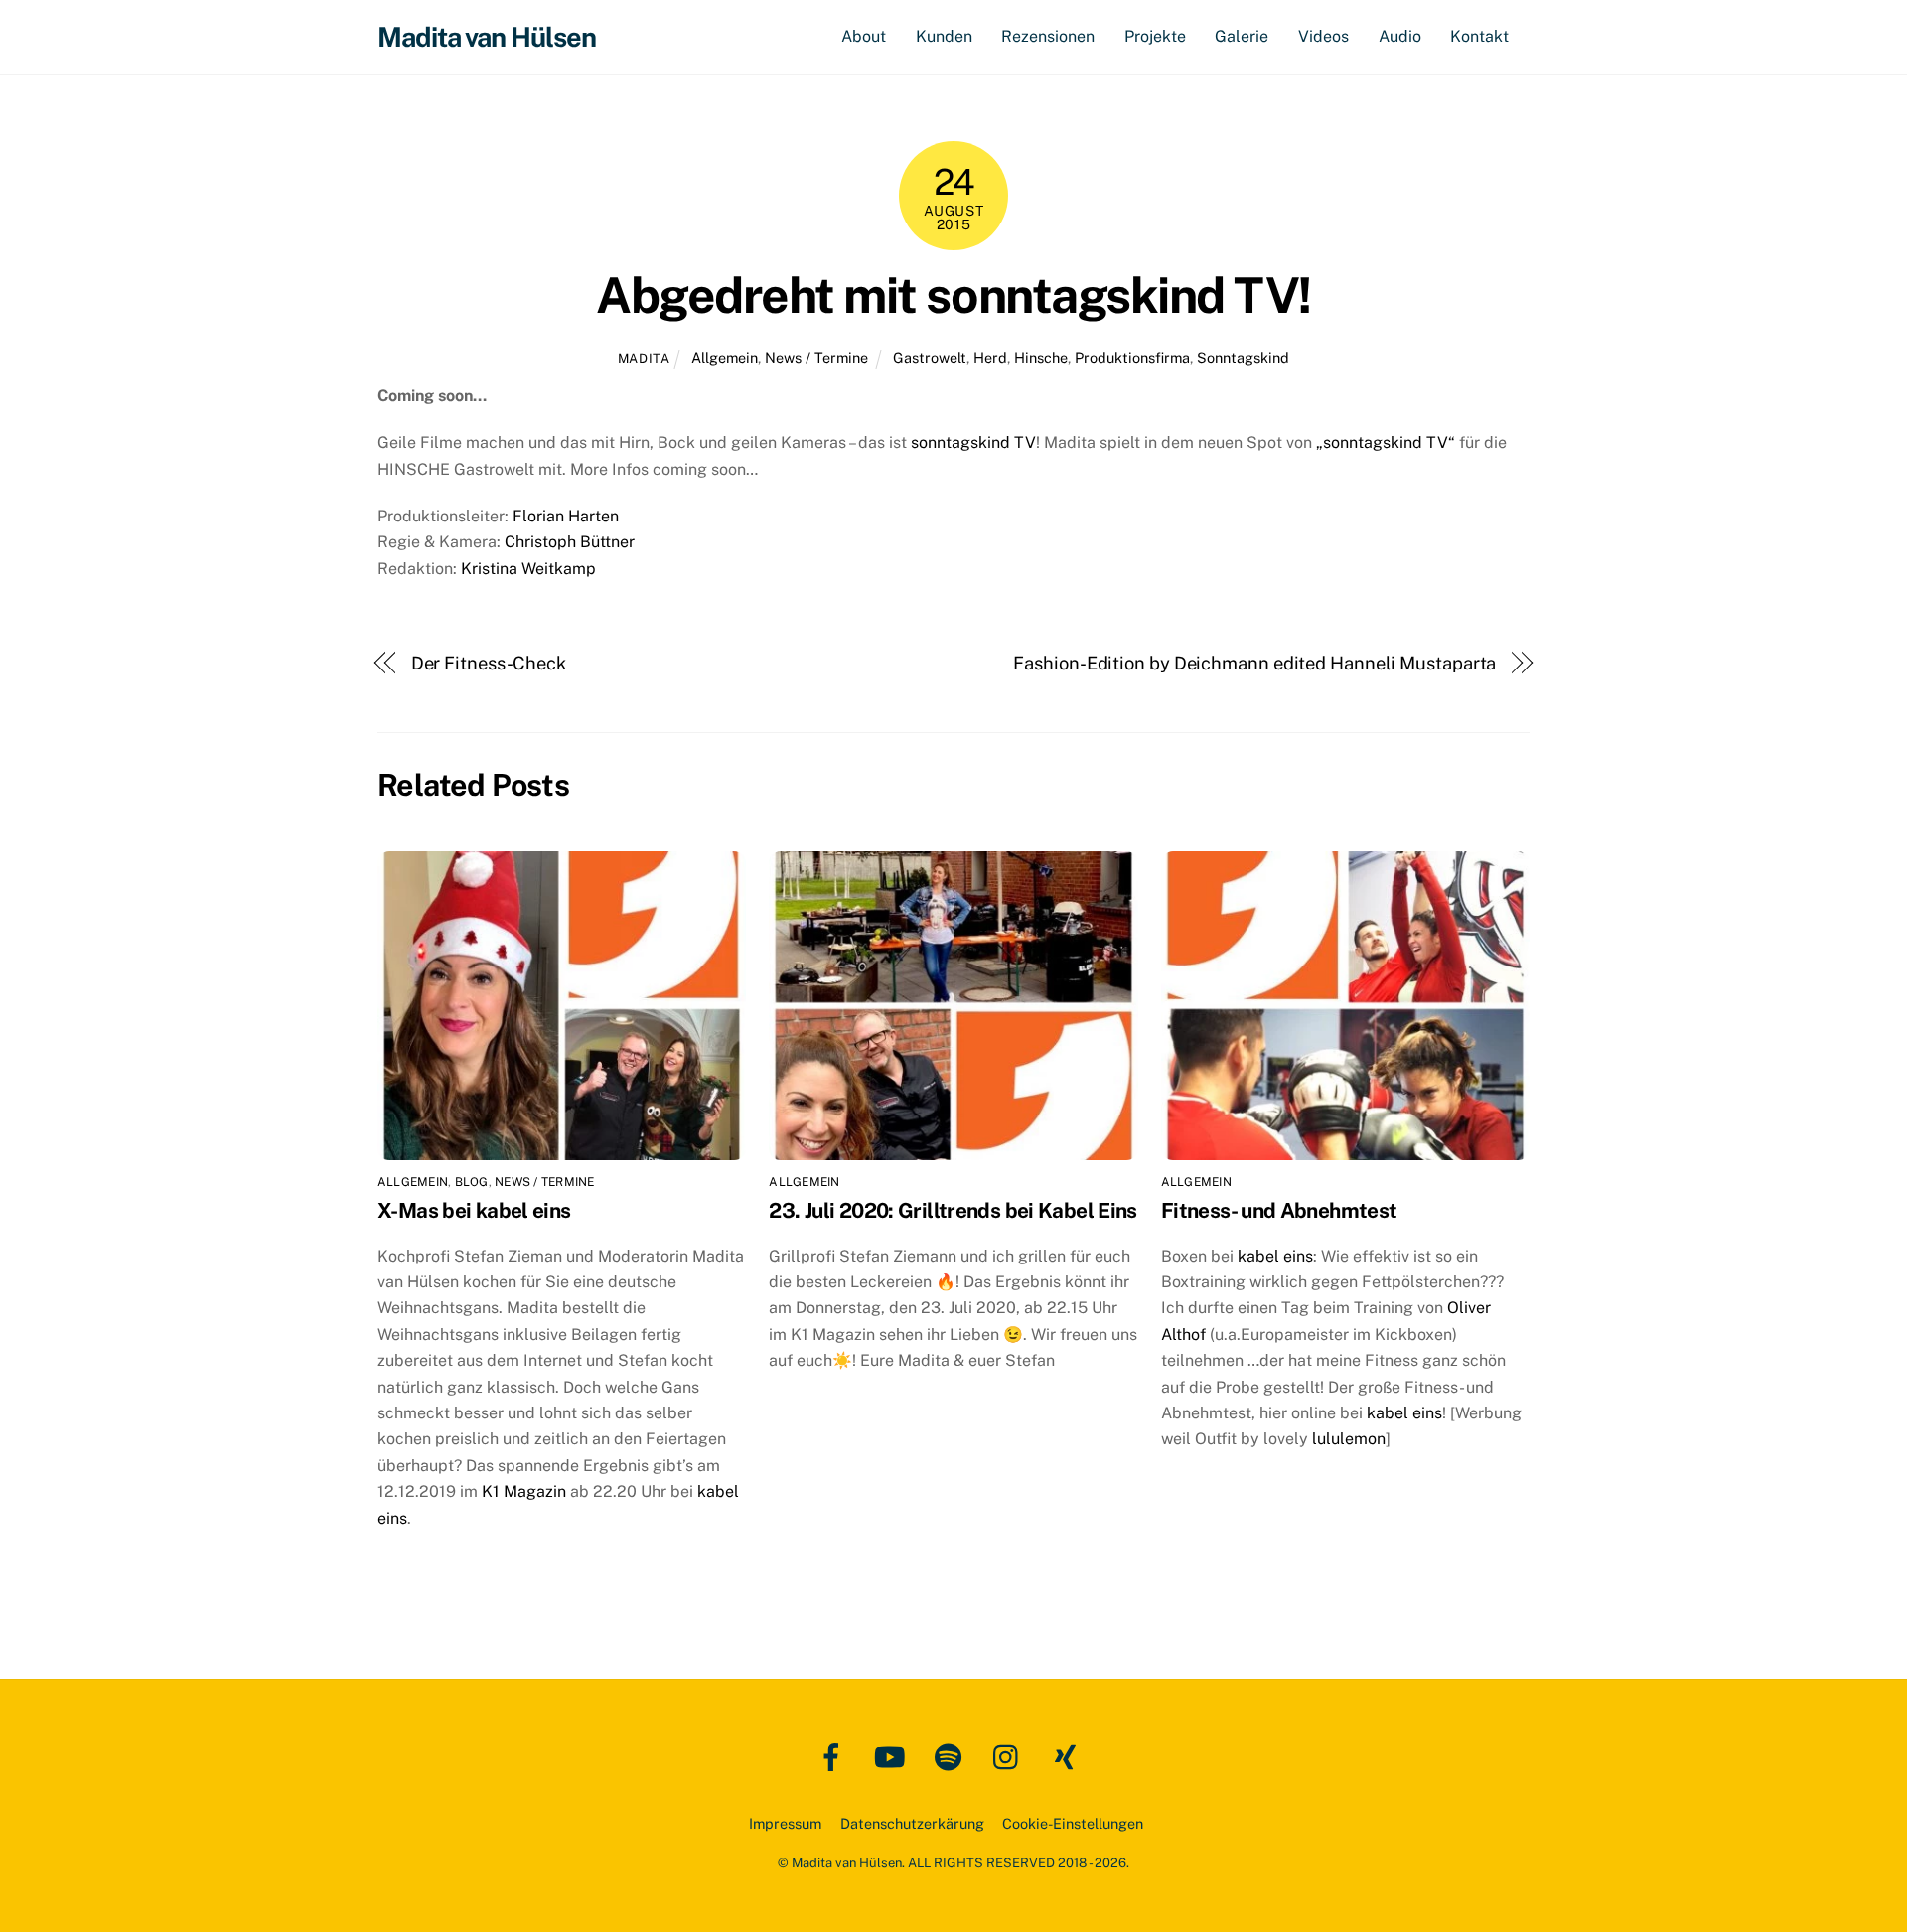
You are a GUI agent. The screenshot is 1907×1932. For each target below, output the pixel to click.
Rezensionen (1048, 36)
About (864, 36)
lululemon (1349, 1439)
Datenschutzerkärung (912, 1823)
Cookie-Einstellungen (1073, 1823)
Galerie (1242, 36)
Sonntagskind (1243, 357)
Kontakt (1479, 36)
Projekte (1155, 36)
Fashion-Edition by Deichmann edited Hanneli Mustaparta (1254, 663)
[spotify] (952, 1756)
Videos (1323, 36)
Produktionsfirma (1132, 357)
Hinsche (1041, 357)
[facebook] (835, 1756)
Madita (644, 358)
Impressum (785, 1823)
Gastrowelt (930, 357)
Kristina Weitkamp (528, 569)
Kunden (944, 36)
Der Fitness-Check (489, 663)
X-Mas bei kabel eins (474, 1210)
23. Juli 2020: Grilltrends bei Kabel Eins (953, 1210)
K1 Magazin (526, 1491)
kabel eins (1275, 1256)
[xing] (1069, 1756)
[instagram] (1011, 1756)
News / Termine (816, 357)
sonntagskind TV (973, 443)
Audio (1400, 36)
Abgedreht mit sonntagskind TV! (953, 295)
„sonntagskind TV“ (1386, 443)
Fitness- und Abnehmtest (1279, 1210)
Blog (472, 1182)
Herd (990, 357)
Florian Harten (566, 516)
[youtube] (893, 1756)
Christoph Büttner (570, 542)
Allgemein (725, 357)
